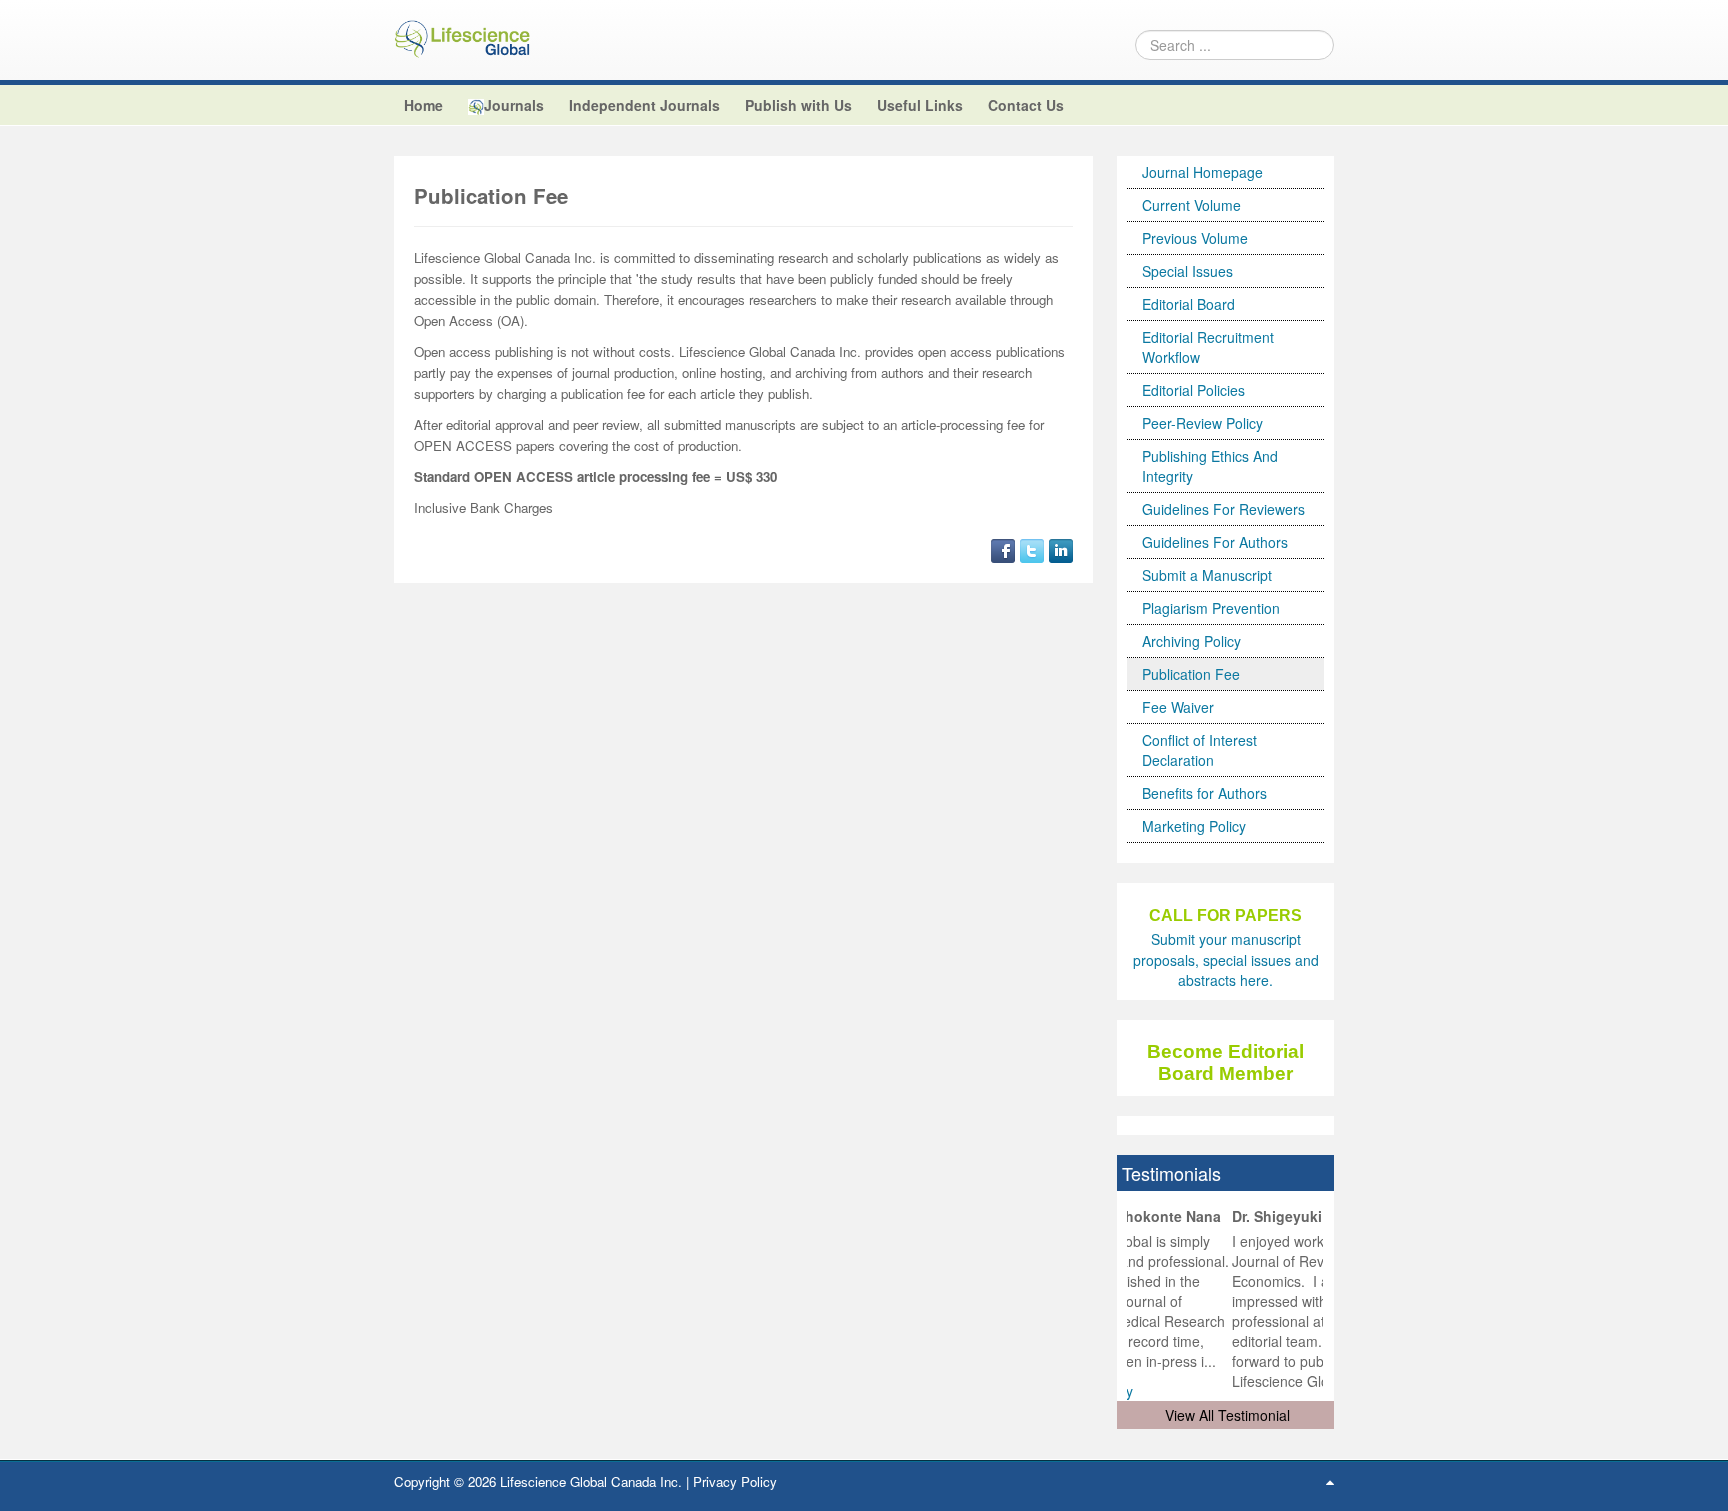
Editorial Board (1188, 304)
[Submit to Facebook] (1003, 548)
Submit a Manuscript (1207, 575)
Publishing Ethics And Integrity (1210, 466)
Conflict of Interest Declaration (1199, 750)
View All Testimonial (1227, 1415)
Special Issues (1187, 271)
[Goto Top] (1330, 1481)
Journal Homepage (1202, 172)
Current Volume (1191, 205)
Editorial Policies (1193, 390)
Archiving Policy (1191, 641)
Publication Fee (1191, 674)
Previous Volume (1195, 238)
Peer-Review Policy (1202, 423)
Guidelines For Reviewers (1223, 509)
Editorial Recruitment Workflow (1208, 347)
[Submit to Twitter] (1032, 548)
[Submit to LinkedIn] (1061, 548)
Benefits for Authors (1204, 793)
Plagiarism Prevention (1211, 608)
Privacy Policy (735, 1481)
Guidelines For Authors (1215, 542)
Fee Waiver (1178, 707)
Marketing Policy (1194, 826)
